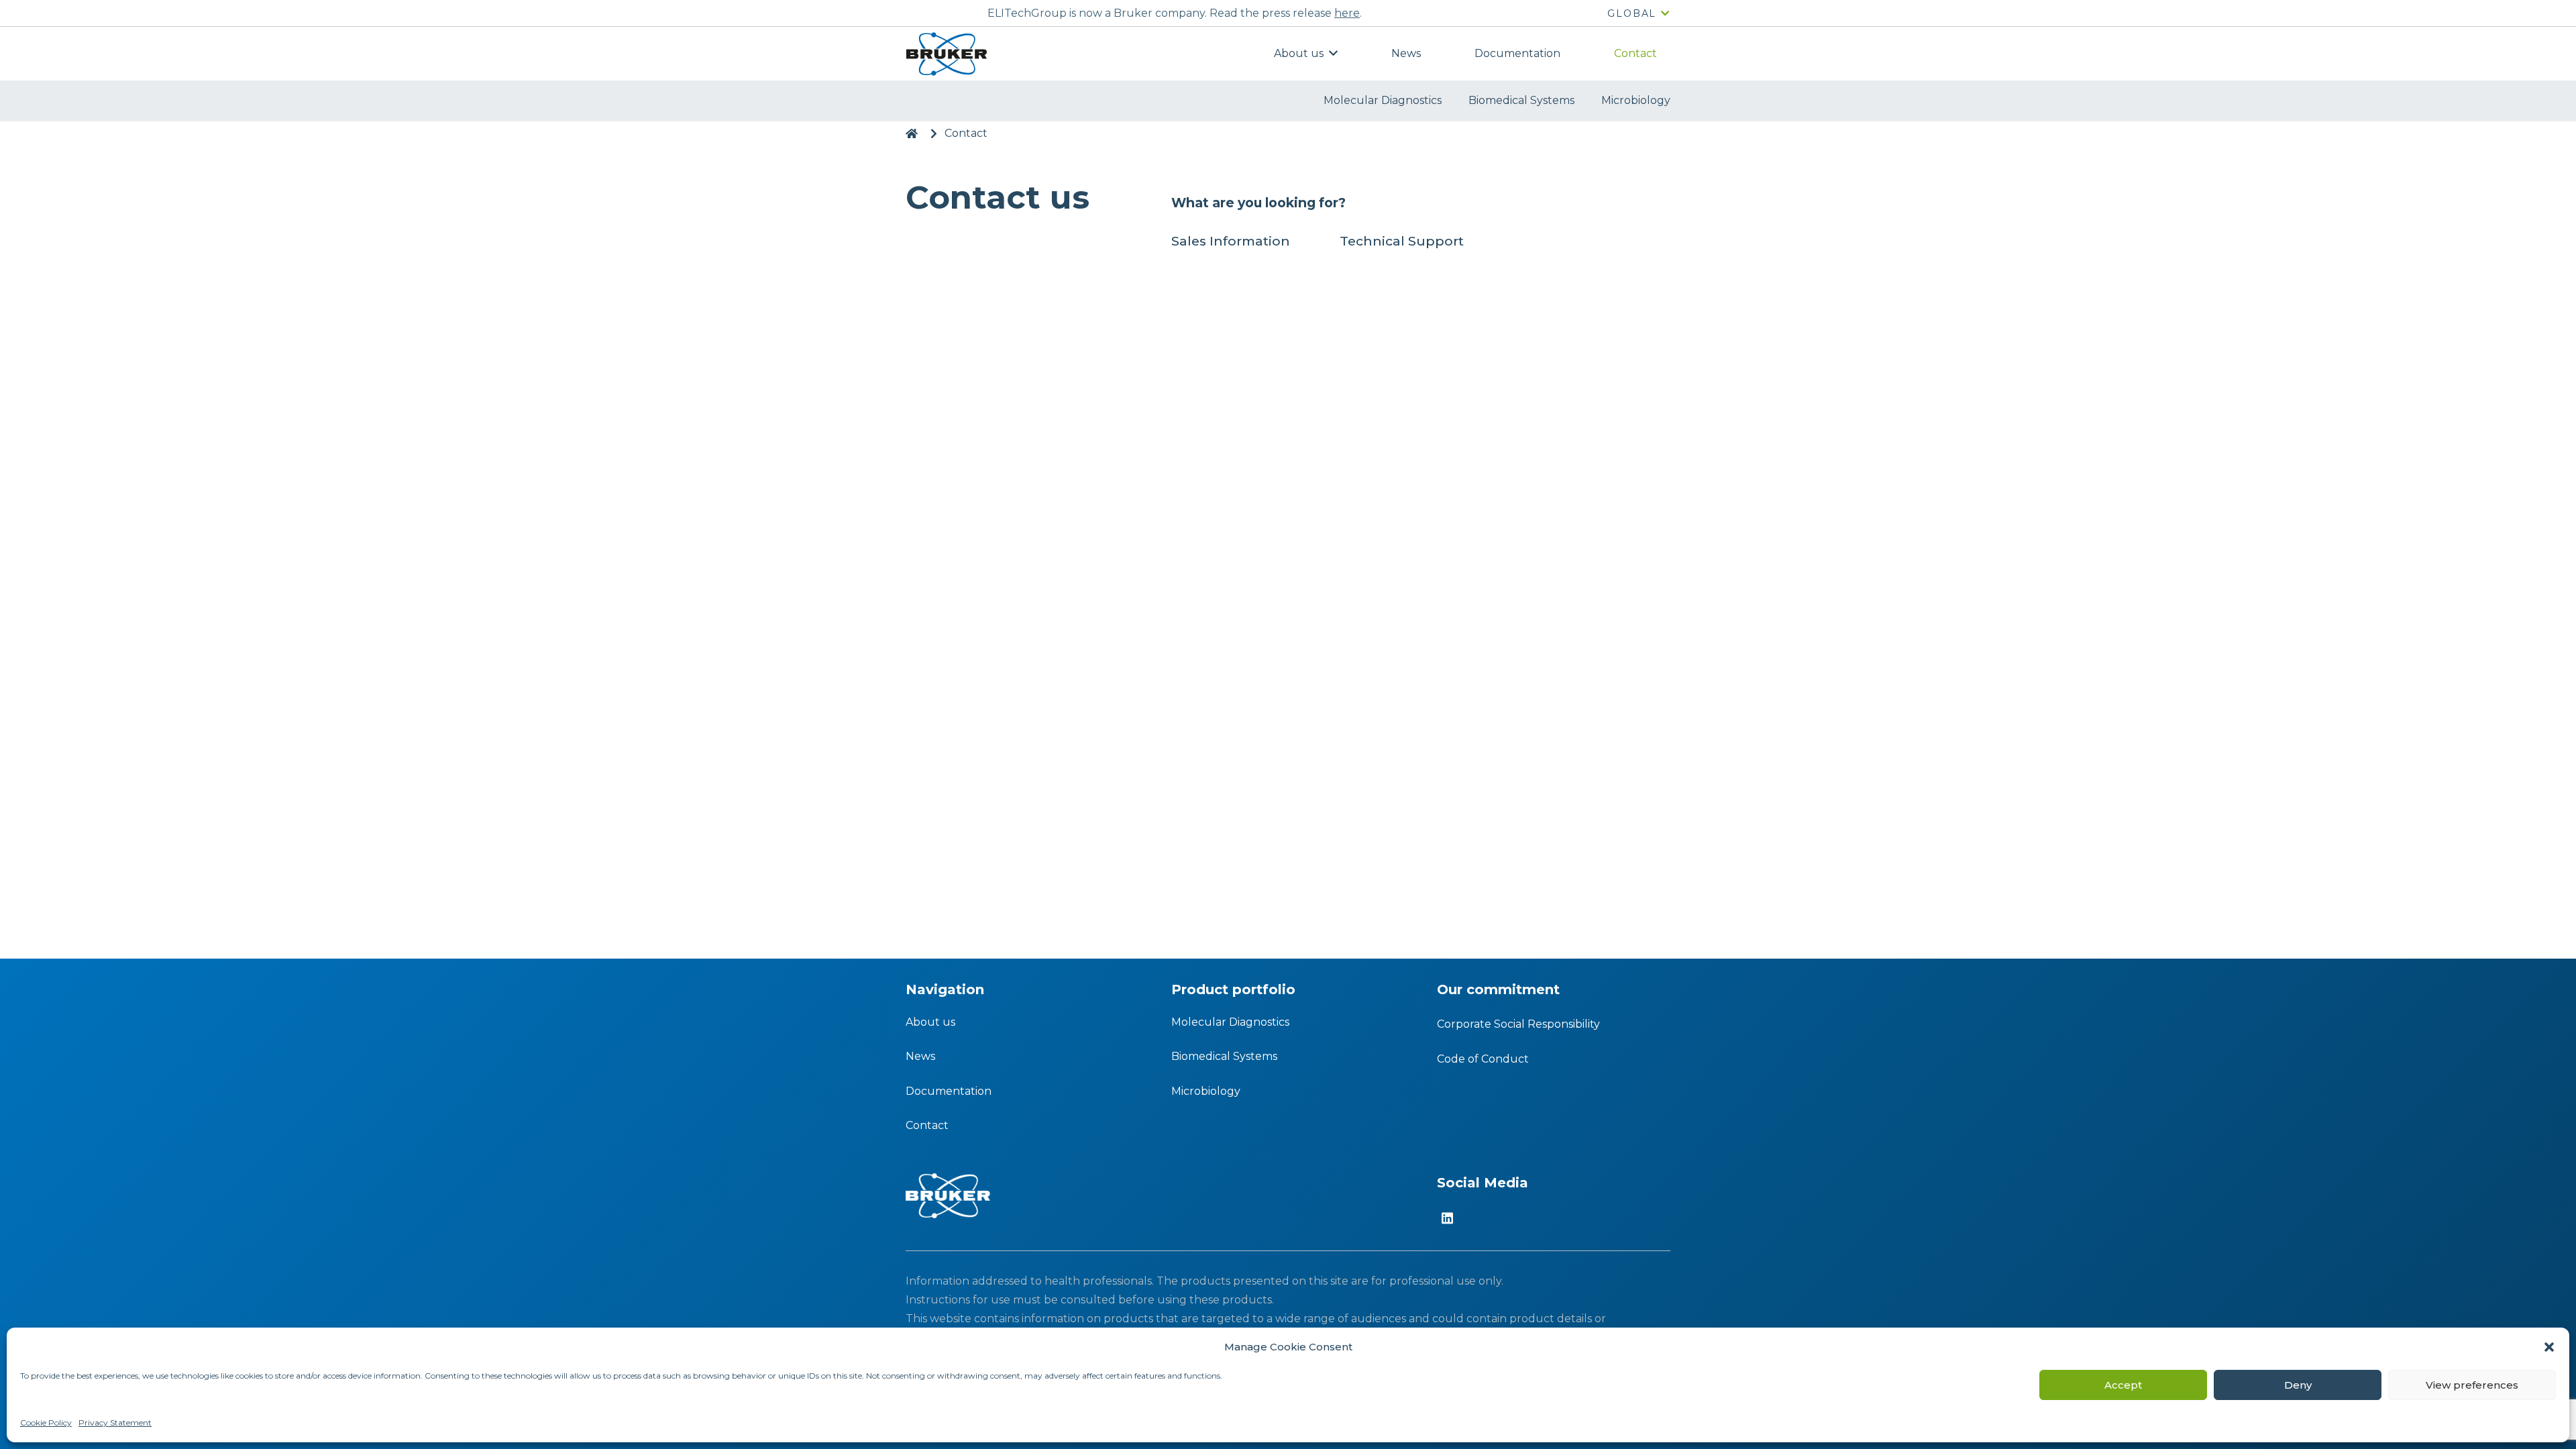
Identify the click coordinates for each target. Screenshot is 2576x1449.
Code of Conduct (1483, 1059)
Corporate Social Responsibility (1518, 1024)
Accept (2123, 1385)
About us (930, 1022)
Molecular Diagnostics (1230, 1022)
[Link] (946, 54)
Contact (927, 1125)
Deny (2298, 1385)
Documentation (949, 1091)
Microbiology (1206, 1091)
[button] (2549, 1347)
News (920, 1056)
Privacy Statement (115, 1423)
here (1347, 13)
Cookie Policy (46, 1423)
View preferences (2472, 1385)
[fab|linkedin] (1447, 1219)
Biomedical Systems (1224, 1056)
